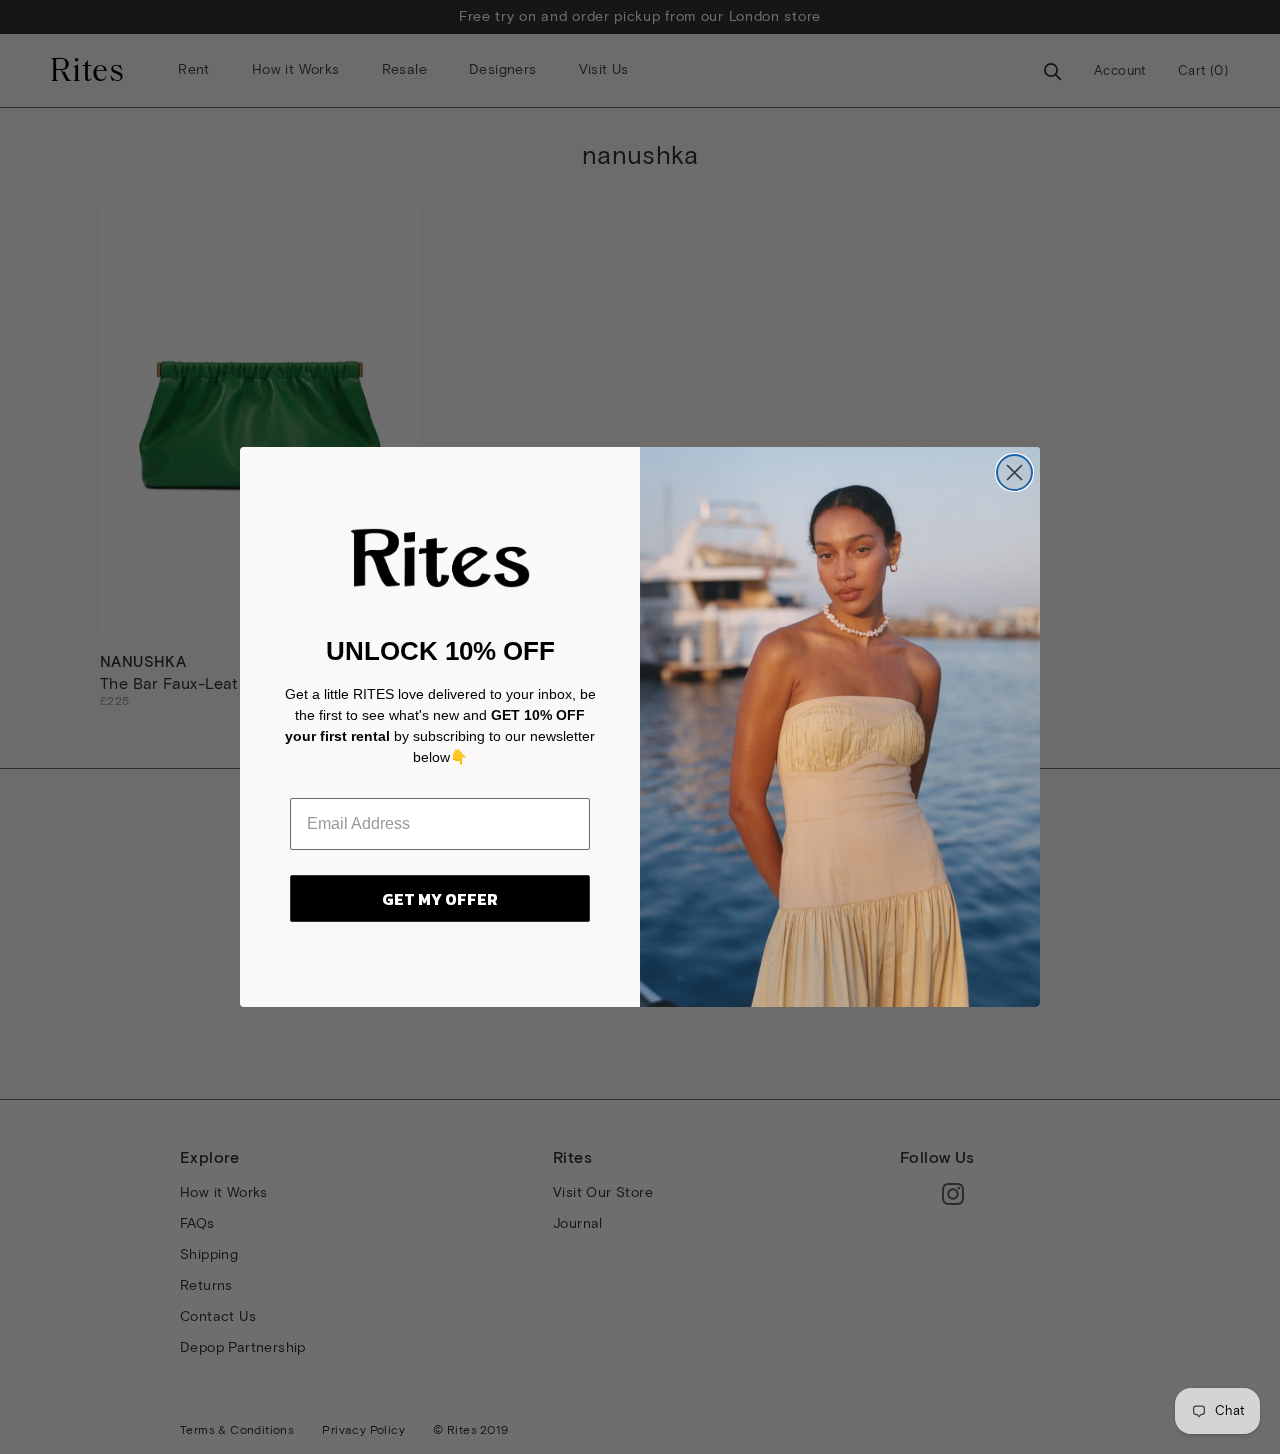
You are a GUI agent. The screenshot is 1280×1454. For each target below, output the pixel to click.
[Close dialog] (1014, 472)
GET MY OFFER (440, 899)
